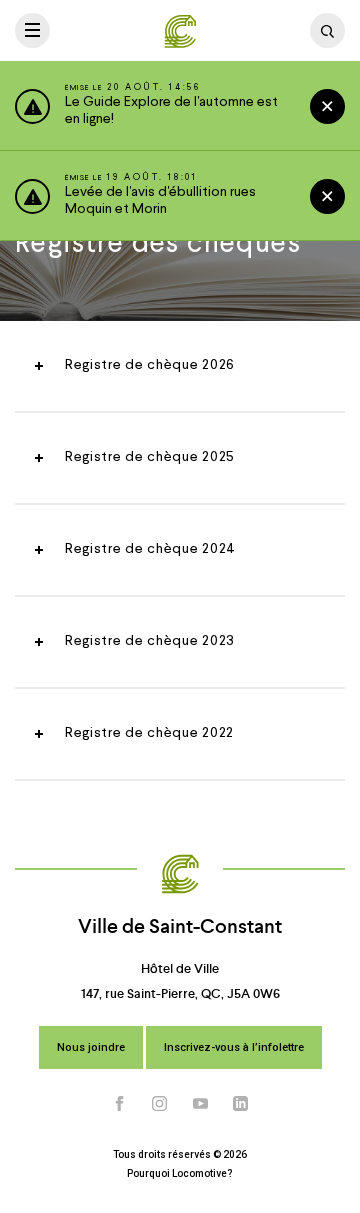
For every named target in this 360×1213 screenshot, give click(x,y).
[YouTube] (201, 1103)
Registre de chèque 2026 (150, 365)
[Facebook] (120, 1103)
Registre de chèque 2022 (149, 733)
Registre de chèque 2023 (150, 641)
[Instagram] (160, 1103)
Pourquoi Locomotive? (180, 1173)
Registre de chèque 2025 (150, 457)
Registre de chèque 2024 (150, 549)
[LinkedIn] (241, 1103)
